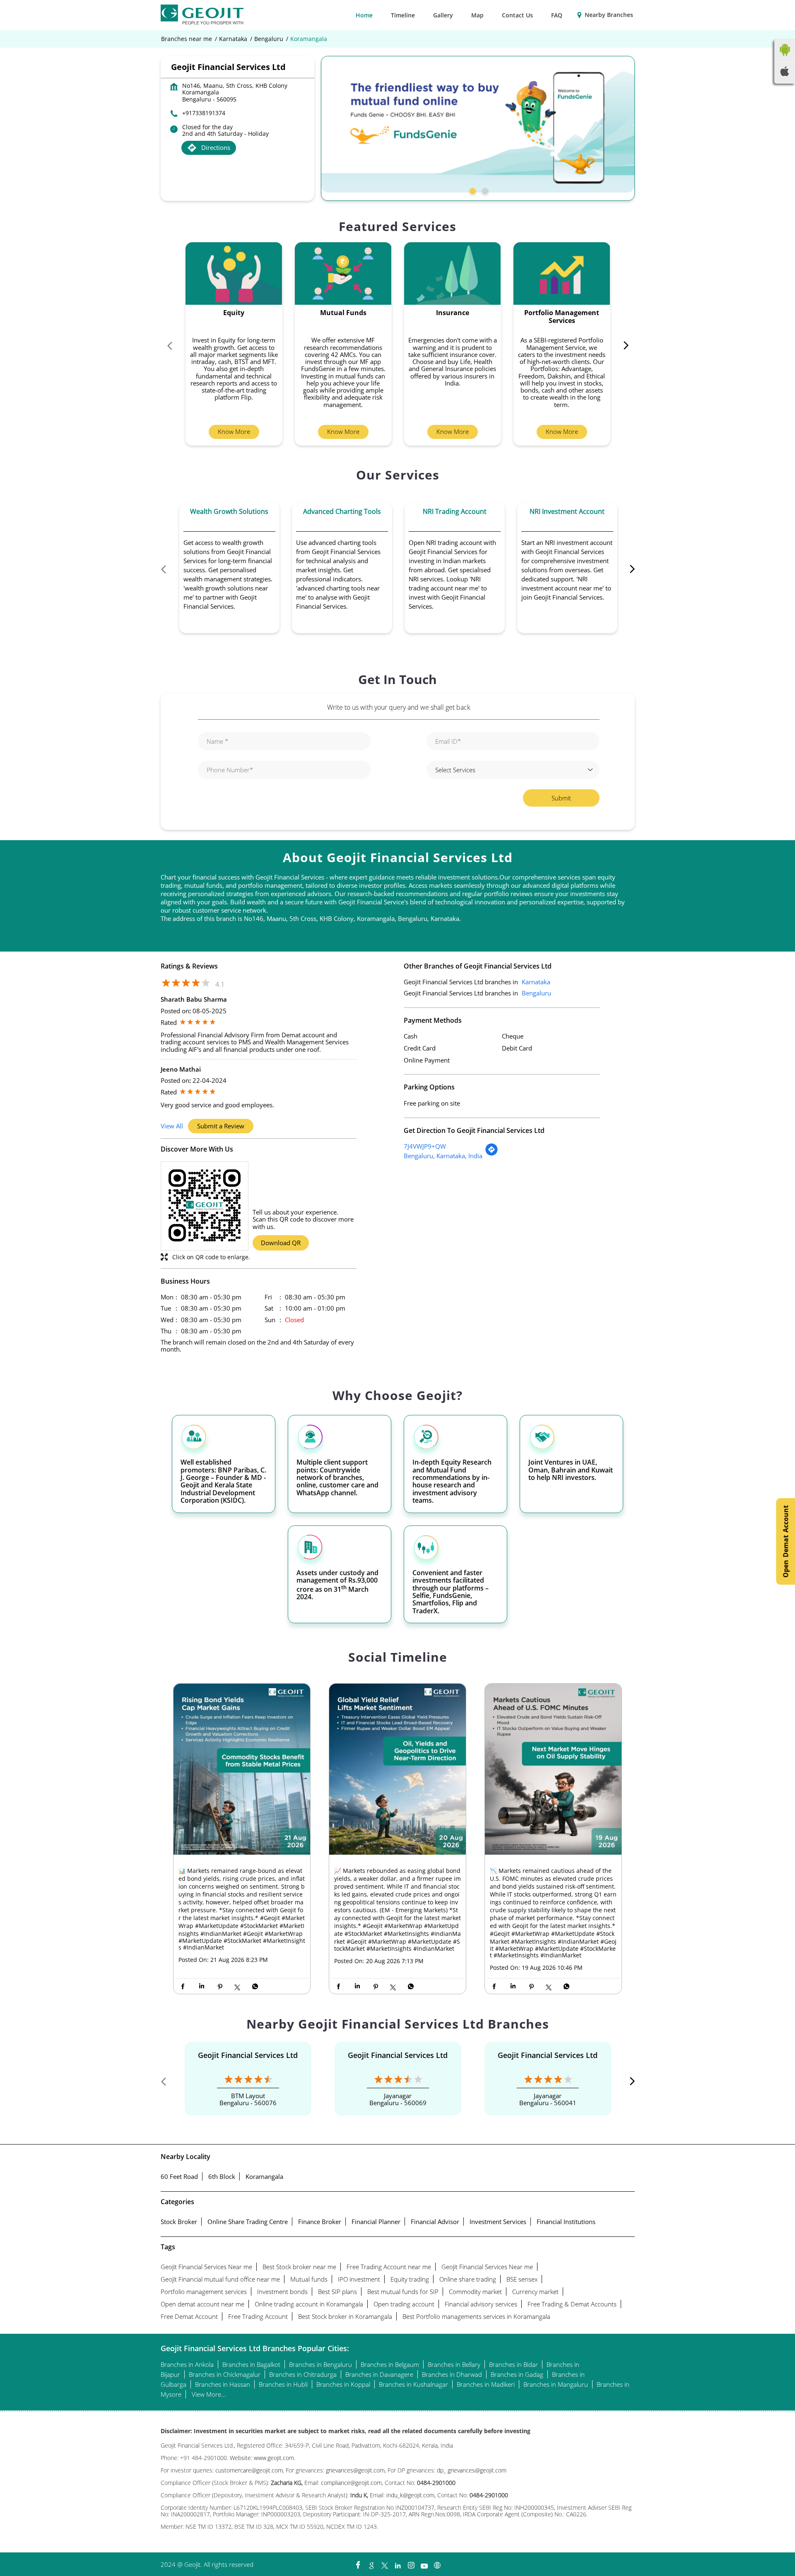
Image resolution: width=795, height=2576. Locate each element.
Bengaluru (269, 39)
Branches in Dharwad (452, 2374)
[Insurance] (453, 274)
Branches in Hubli (283, 2384)
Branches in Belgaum (390, 2364)
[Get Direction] (491, 1154)
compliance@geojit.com (351, 2483)
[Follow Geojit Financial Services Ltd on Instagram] (411, 2563)
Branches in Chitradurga (303, 2374)
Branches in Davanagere (379, 2374)
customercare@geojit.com (249, 2470)
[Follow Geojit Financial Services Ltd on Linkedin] (397, 2563)
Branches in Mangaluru (556, 2384)
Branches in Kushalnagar (413, 2384)
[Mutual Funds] (343, 274)
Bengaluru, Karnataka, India (443, 1156)
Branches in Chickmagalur (225, 2374)
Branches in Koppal (343, 2384)
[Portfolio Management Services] (562, 274)
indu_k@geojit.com (410, 2495)
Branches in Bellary (454, 2364)
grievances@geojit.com (355, 2470)
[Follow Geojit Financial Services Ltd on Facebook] (358, 2563)
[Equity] (234, 274)
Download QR (281, 1243)
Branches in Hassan (223, 2384)
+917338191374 (204, 113)
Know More (234, 431)
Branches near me (187, 39)
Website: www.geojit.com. (263, 2458)
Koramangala (264, 2176)
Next (622, 347)
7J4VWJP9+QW (425, 1146)
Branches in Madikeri (486, 2384)
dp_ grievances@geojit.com (472, 2470)
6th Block (222, 2176)
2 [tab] (484, 190)
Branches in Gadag (517, 2374)
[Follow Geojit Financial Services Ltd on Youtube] (424, 2563)
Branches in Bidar (513, 2364)
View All (172, 1126)
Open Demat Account (785, 1541)
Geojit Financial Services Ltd (248, 2055)
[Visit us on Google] (371, 2563)
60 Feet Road (179, 2176)
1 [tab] (472, 190)
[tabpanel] (478, 124)
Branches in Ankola (187, 2364)
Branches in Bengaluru (320, 2364)
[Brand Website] (437, 2563)
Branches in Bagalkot (251, 2364)
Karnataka (233, 39)
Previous (173, 347)
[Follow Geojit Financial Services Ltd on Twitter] (384, 2563)
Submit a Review (221, 1126)
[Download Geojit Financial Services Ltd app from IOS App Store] (785, 74)
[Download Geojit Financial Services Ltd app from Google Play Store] (785, 58)
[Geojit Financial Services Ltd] (202, 15)
